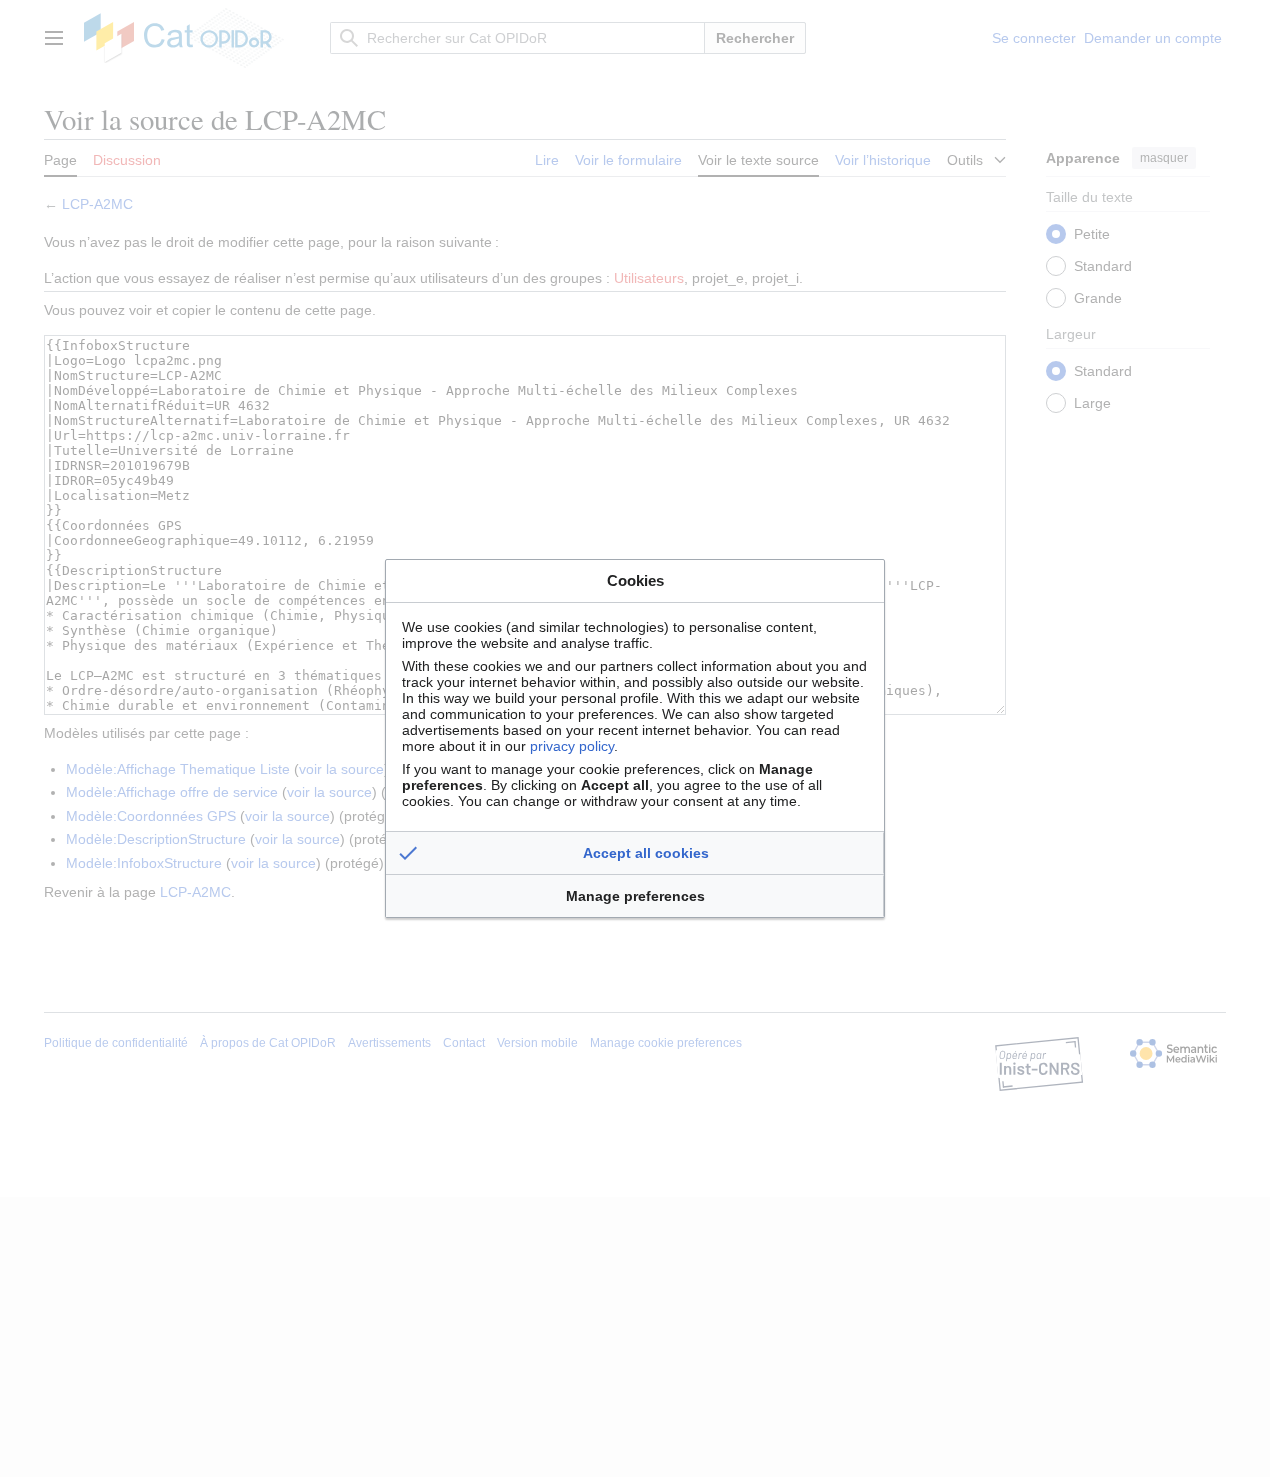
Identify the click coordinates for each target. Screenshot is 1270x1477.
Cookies (635, 580)
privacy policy (572, 746)
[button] (635, 853)
